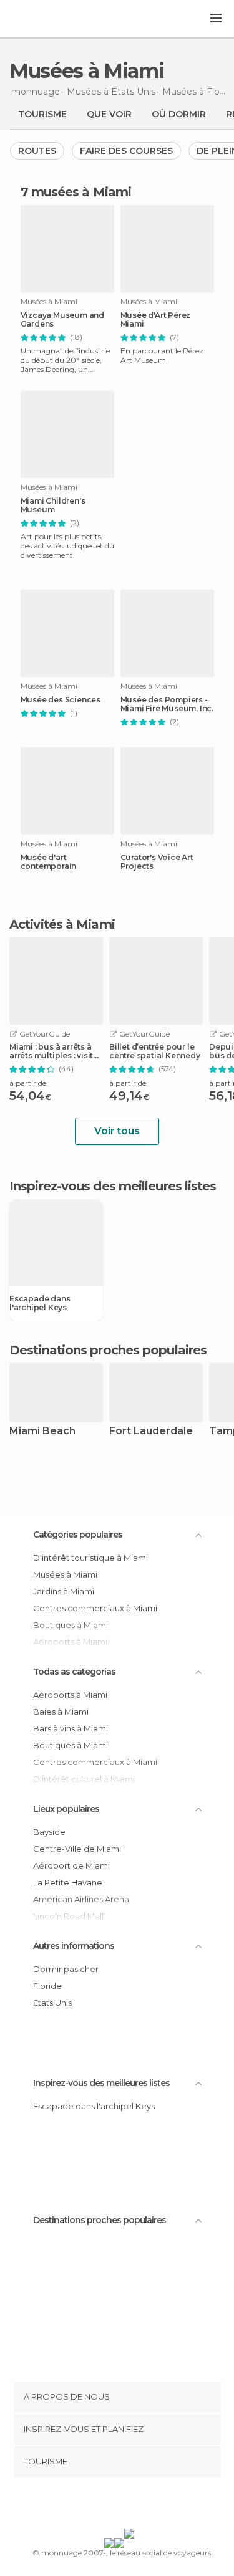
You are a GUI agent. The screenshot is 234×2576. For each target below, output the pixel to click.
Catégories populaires (78, 1535)
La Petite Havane (68, 1882)
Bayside (49, 1832)
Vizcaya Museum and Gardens (62, 320)
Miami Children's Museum (53, 505)
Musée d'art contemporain (49, 862)
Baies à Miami (61, 1712)
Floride (47, 1986)
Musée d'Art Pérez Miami (156, 320)
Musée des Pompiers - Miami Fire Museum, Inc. (167, 704)
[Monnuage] (43, 19)
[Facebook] (97, 2506)
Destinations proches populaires (108, 1350)
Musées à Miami (65, 1574)
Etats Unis (52, 2003)
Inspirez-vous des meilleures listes (101, 2083)
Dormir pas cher (66, 1969)
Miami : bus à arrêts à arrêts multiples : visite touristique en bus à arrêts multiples (54, 1051)
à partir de (28, 1083)
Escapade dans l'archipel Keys (40, 1303)
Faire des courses (126, 151)
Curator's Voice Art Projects (157, 862)
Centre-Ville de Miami (77, 1849)
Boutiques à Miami (71, 1745)
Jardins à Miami (64, 1591)
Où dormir (179, 114)
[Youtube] (146, 2506)
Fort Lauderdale (151, 1431)
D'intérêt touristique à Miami (90, 1558)
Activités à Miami (62, 924)
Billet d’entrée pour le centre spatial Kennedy (155, 1051)
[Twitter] (114, 2506)
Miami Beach (42, 1431)
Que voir (109, 114)
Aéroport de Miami (71, 1865)
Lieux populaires (66, 1809)
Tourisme (42, 114)
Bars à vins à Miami (71, 1728)
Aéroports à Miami (70, 1695)
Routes (37, 151)
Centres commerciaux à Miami (95, 1608)
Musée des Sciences (61, 700)
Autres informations (74, 1946)
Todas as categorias (74, 1672)
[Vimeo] (130, 2506)
